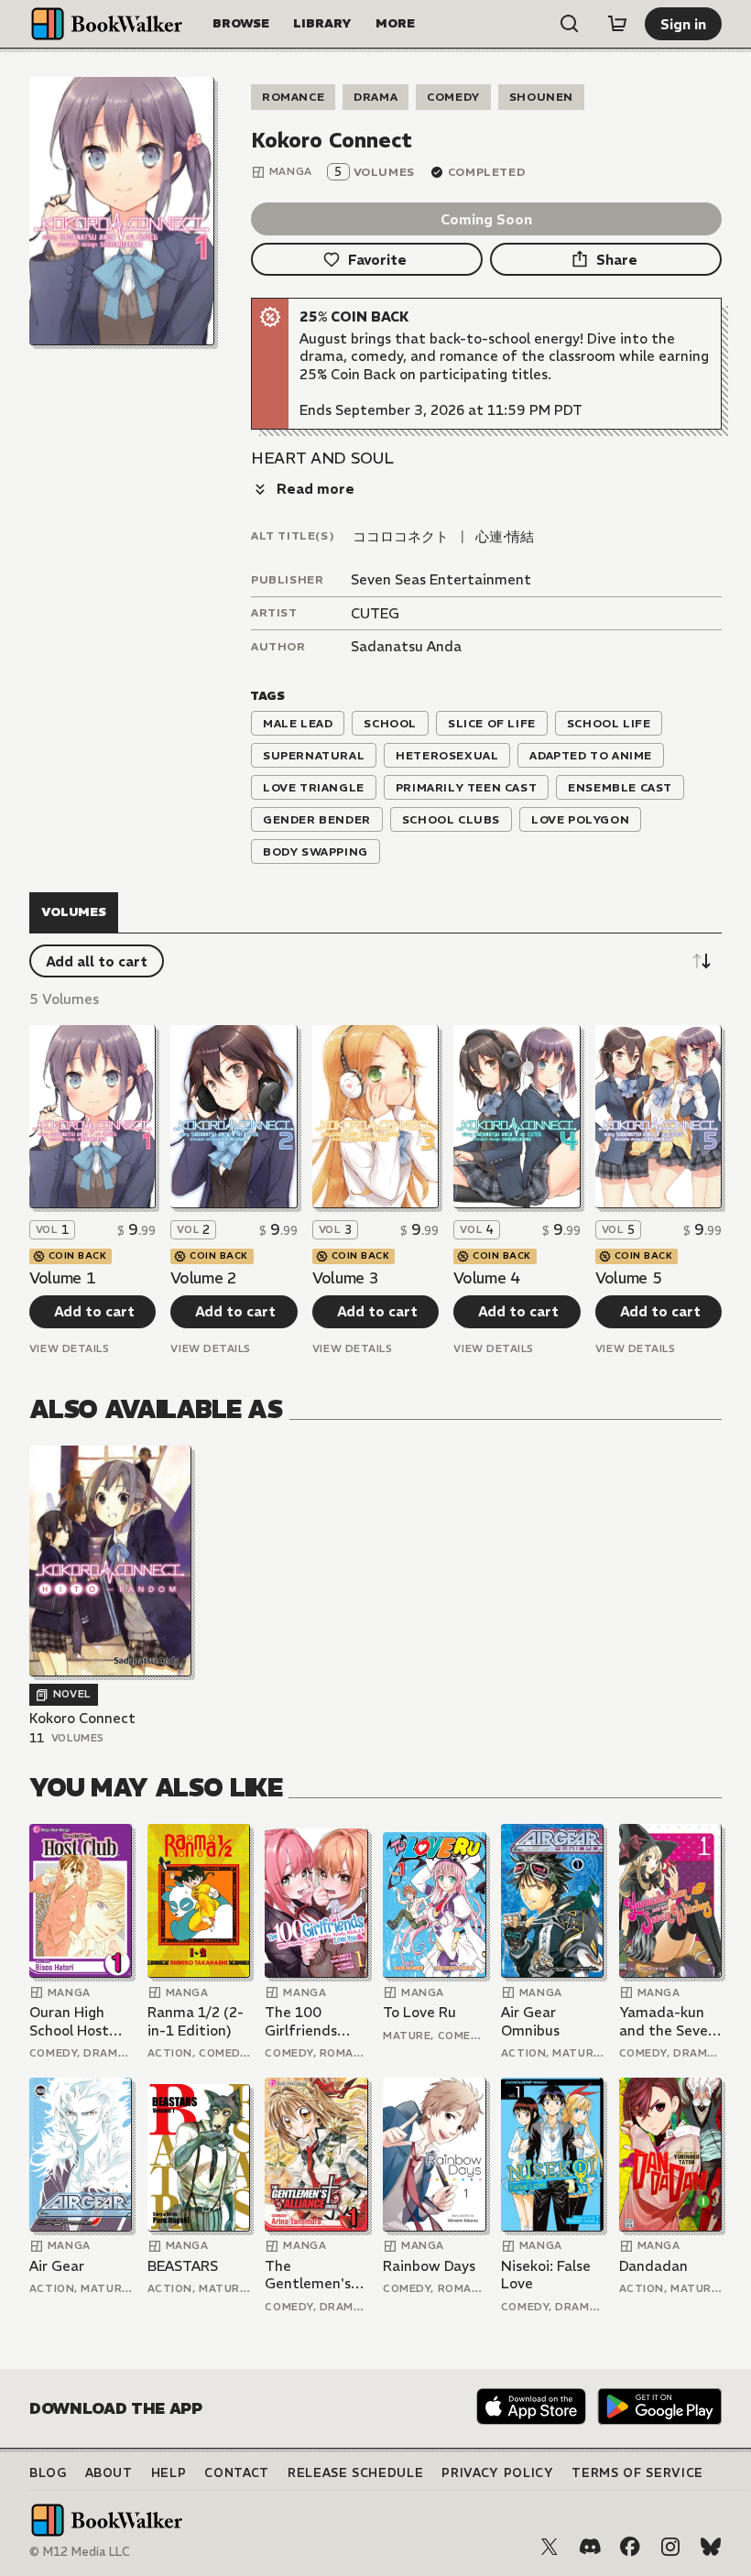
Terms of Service (637, 2473)
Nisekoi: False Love (546, 2275)
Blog (48, 2473)
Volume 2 (203, 1278)
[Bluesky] (711, 2547)
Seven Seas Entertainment (441, 579)
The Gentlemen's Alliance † (308, 2275)
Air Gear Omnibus (530, 2021)
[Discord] (590, 2547)
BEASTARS (183, 2266)
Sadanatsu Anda (406, 646)
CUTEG (375, 613)
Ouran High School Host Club (69, 2021)
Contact (237, 2473)
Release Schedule (355, 2473)
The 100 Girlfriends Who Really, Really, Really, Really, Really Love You (310, 2021)
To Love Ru (419, 2012)
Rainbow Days (429, 2266)
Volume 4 (486, 1278)
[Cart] (617, 24)
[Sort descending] (702, 961)
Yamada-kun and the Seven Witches (668, 2021)
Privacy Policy (497, 2473)
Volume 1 (62, 1278)
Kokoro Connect (82, 1718)
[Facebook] (630, 2547)
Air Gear (57, 2266)
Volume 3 (345, 1278)
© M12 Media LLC (80, 2552)
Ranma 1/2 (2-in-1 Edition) (196, 2021)
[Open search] (570, 24)
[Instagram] (670, 2547)
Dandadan (653, 2266)
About (109, 2473)
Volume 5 (628, 1278)
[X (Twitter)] (550, 2547)
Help (169, 2473)
